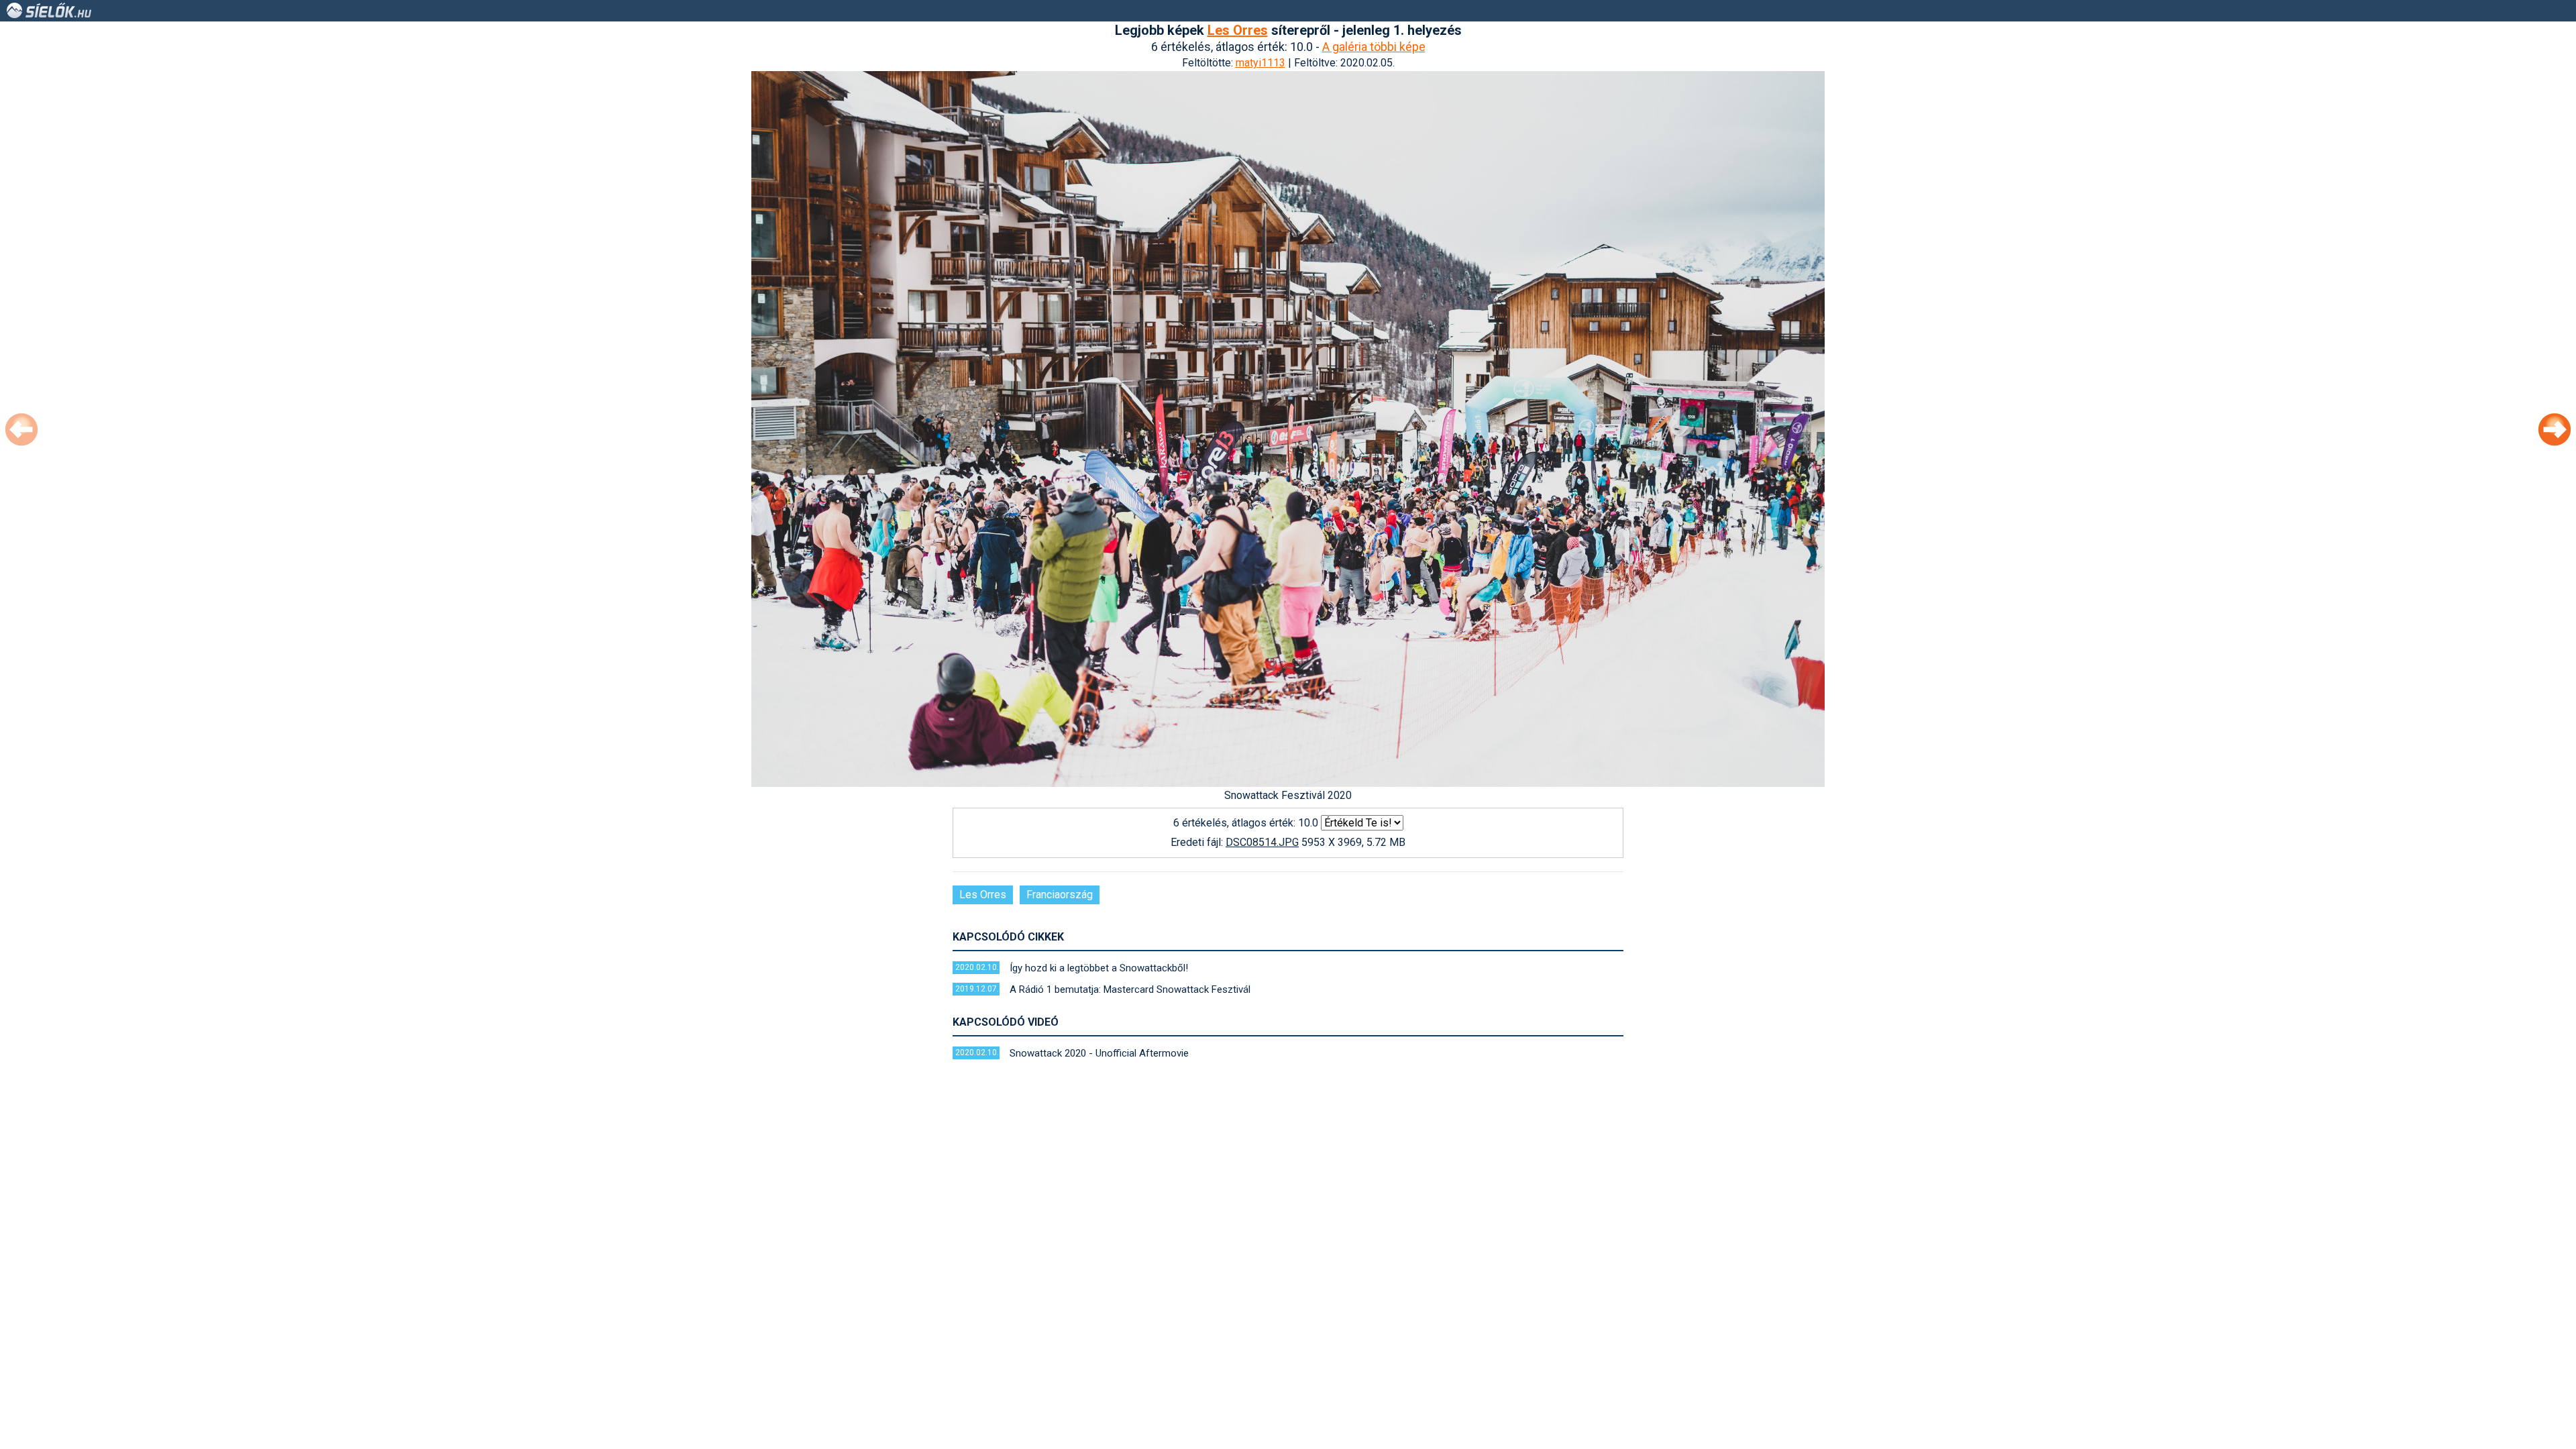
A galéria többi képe (1374, 47)
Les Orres (1238, 30)
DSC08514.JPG (1262, 842)
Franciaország (1060, 895)
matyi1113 (1260, 63)
